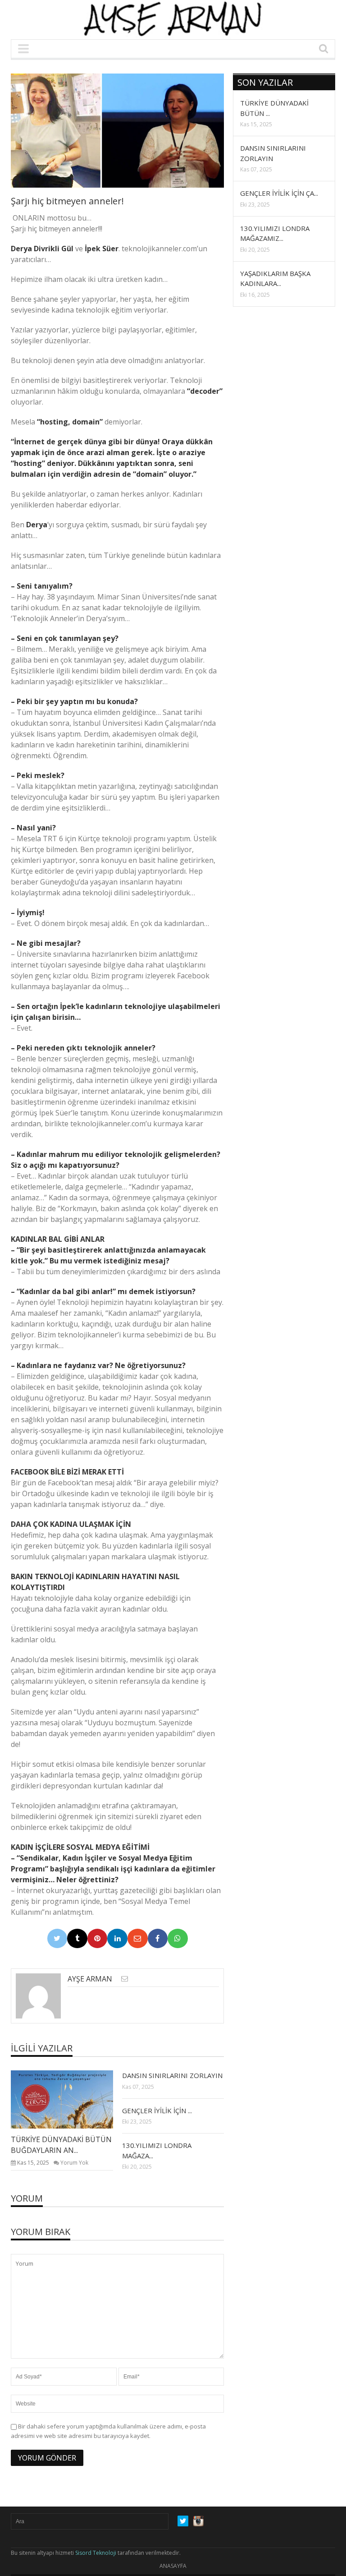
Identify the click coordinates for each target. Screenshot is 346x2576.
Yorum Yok (74, 2163)
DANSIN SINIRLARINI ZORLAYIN (172, 2075)
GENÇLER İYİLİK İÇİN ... (157, 2111)
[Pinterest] (98, 1939)
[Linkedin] (117, 1939)
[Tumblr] (77, 1939)
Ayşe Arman (90, 1979)
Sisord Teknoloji (96, 2553)
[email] (125, 1979)
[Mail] (138, 1939)
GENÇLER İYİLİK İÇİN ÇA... (279, 193)
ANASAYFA (173, 2566)
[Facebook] (158, 1939)
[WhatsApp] (178, 1939)
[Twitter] (57, 1939)
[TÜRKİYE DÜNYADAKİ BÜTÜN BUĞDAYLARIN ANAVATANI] (69, 2099)
